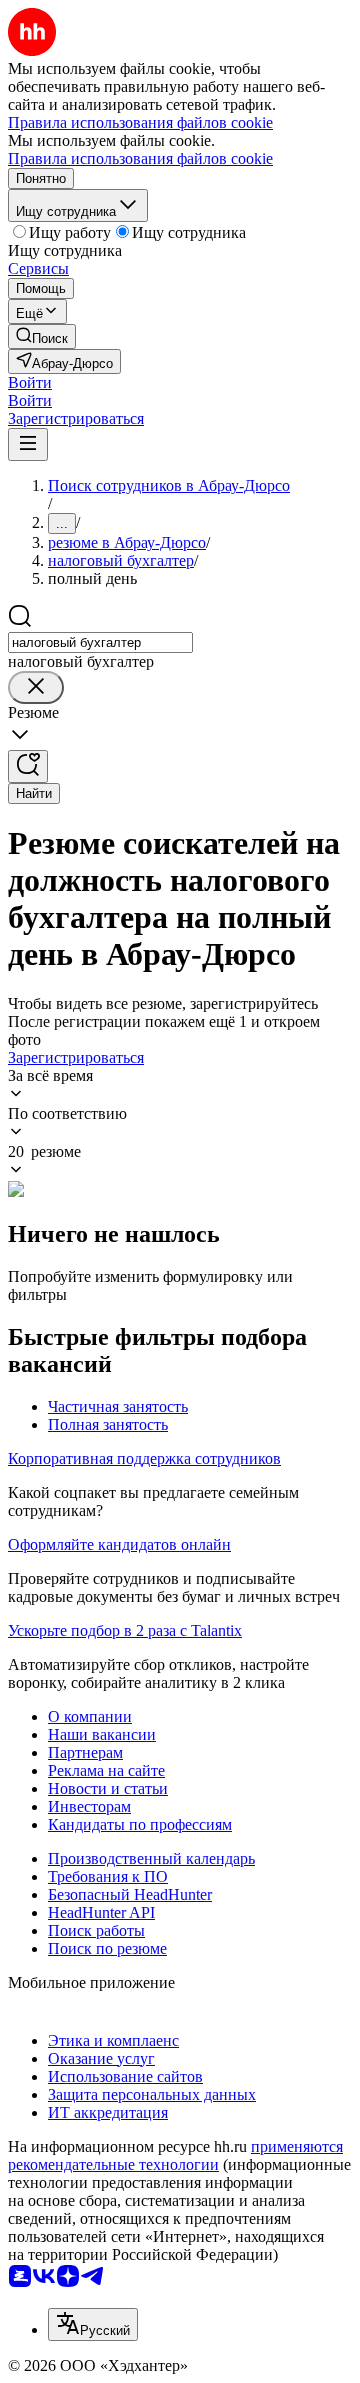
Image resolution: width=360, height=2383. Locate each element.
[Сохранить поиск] (28, 766)
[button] (30, 382)
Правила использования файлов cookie (140, 158)
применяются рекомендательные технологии (175, 2155)
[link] (42, 336)
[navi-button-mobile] (28, 444)
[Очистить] (36, 687)
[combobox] (100, 642)
